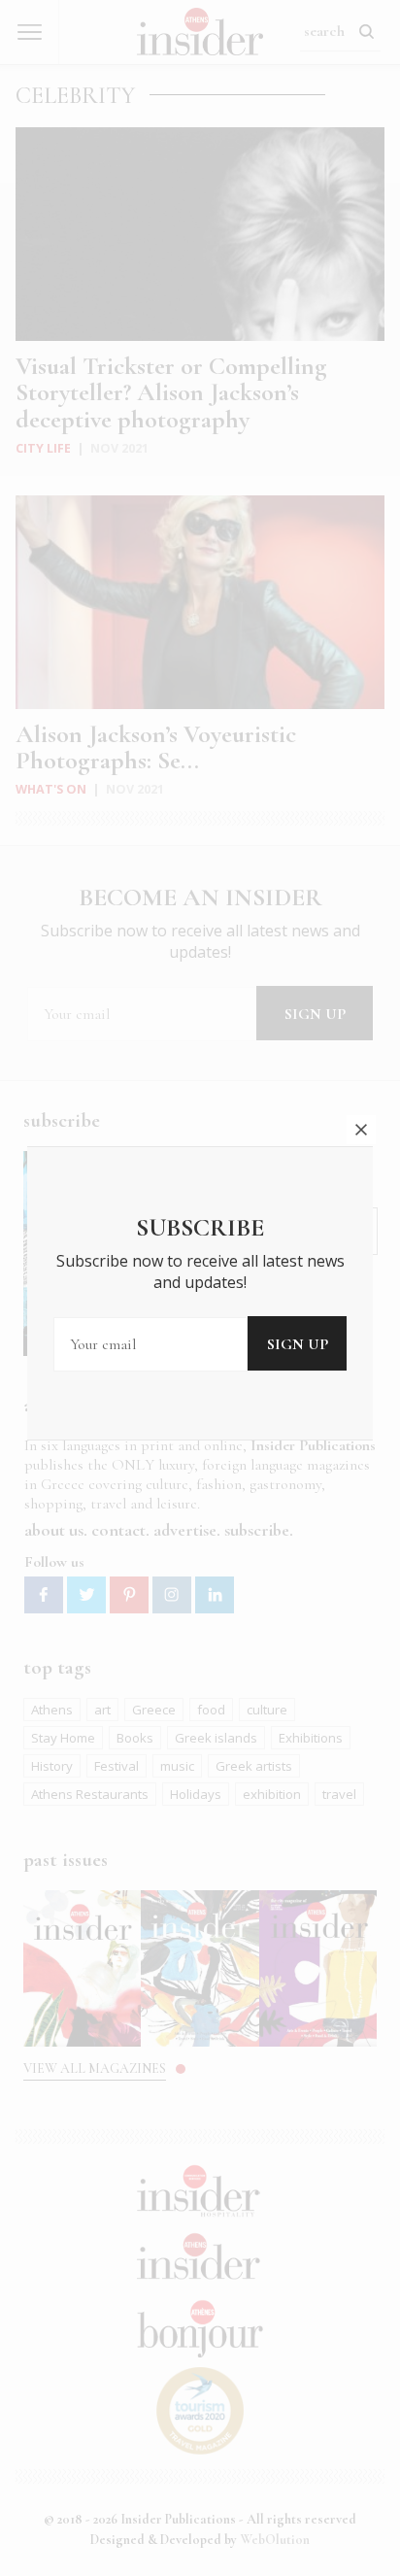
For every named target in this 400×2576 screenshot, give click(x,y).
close (361, 1130)
